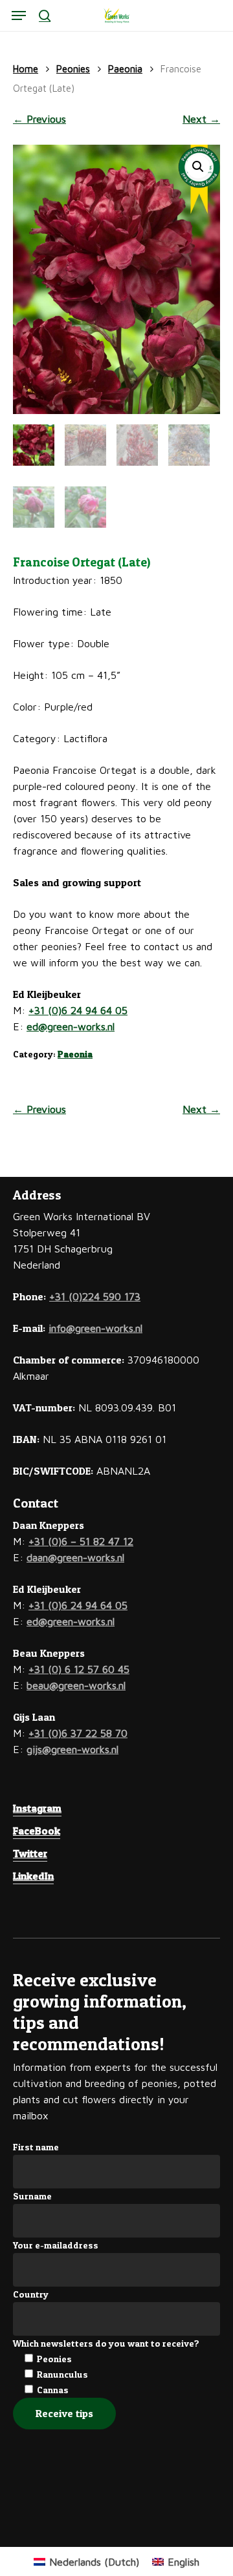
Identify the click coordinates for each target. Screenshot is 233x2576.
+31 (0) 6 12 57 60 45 (79, 1669)
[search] (45, 16)
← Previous (39, 119)
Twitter (30, 1853)
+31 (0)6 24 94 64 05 (78, 1010)
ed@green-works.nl (71, 1026)
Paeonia (125, 69)
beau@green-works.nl (76, 1685)
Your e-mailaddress (56, 2245)
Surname (32, 2196)
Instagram (37, 1808)
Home (26, 69)
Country (31, 2294)
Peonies (73, 69)
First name (36, 2147)
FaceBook (37, 1831)
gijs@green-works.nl (72, 1749)
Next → (201, 119)
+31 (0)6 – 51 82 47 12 (81, 1541)
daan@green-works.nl (75, 1557)
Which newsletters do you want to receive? (106, 2343)
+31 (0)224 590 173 (95, 1296)
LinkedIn (33, 1876)
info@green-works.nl (95, 1328)
